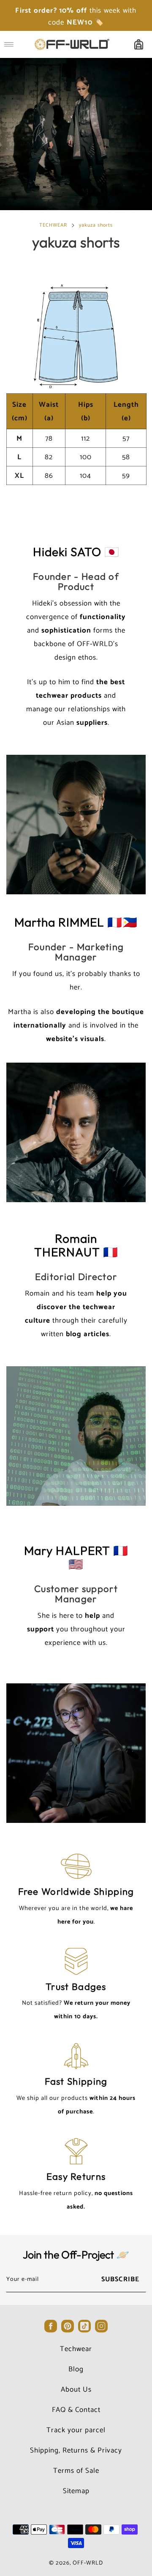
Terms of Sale (76, 2471)
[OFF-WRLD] (72, 44)
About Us (76, 2390)
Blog (76, 2369)
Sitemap (76, 2491)
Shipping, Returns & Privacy (76, 2450)
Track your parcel (76, 2430)
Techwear (76, 2349)
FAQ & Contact (76, 2410)
